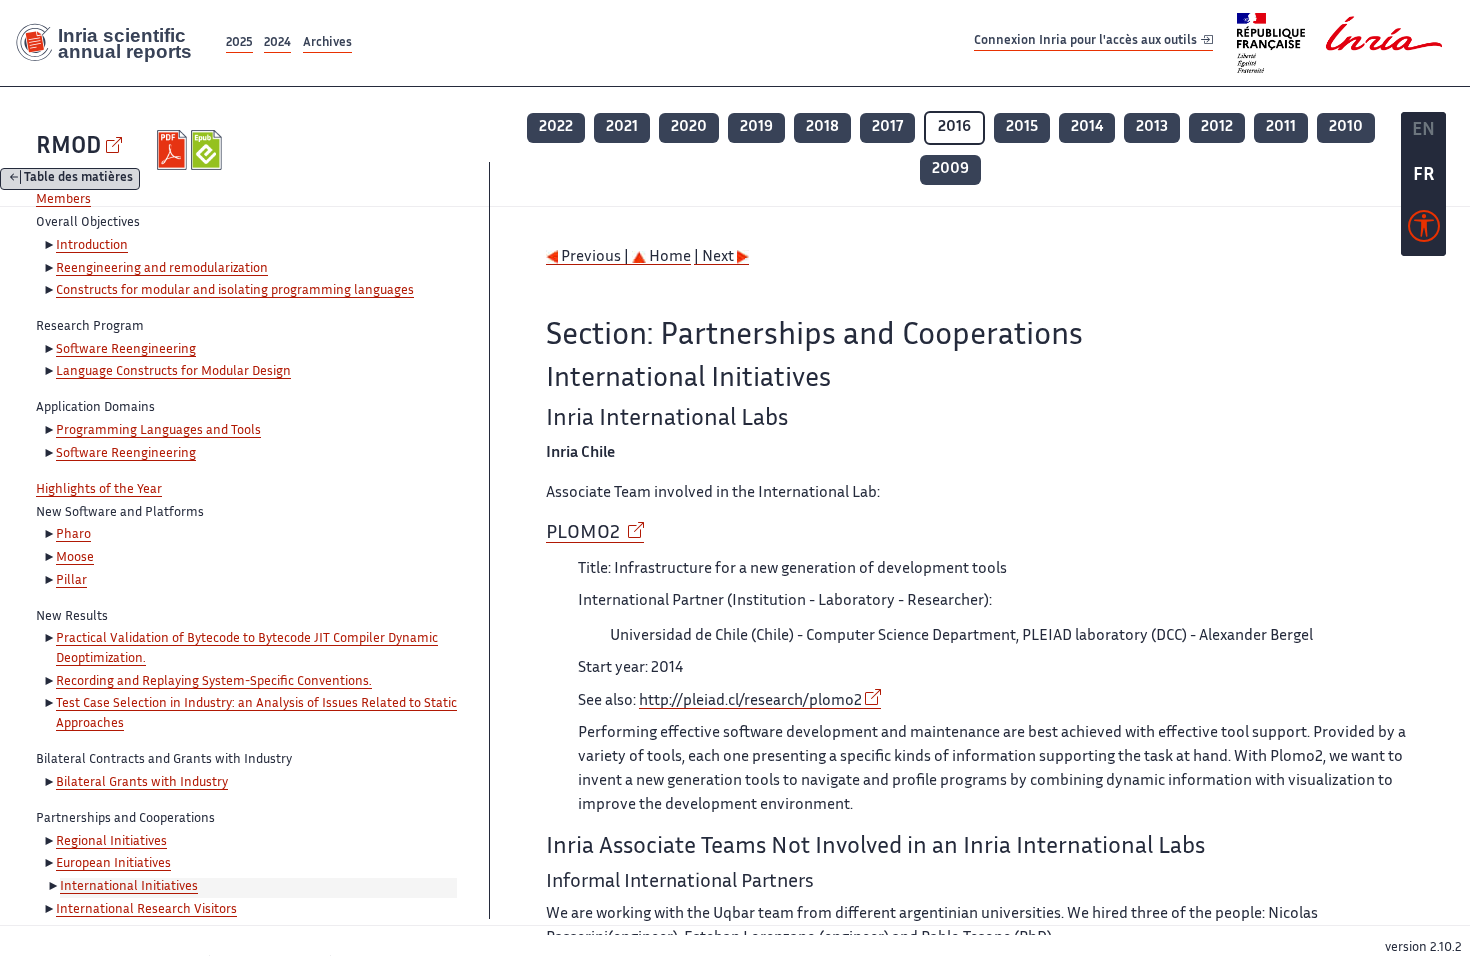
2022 (556, 127)
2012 (1217, 127)
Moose (75, 558)
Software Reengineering (126, 350)
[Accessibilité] (1424, 231)
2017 (887, 127)
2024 (277, 43)
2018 (822, 127)
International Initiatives (129, 887)
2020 (689, 127)
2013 (1152, 127)
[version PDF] (174, 150)
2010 (1346, 127)
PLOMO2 (585, 533)
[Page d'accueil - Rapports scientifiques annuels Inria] (111, 43)
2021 (622, 127)
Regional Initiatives (111, 842)
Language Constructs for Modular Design (173, 372)
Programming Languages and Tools (158, 431)
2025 (239, 43)
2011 (1281, 127)
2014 (1087, 127)
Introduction (92, 246)
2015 (1022, 127)
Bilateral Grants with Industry (142, 783)
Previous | (595, 257)
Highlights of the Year (99, 490)
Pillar (71, 581)
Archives (327, 43)
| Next (715, 257)
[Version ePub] (208, 150)
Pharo (73, 535)
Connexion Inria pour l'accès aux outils (1087, 42)
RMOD (68, 147)
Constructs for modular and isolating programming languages (235, 291)
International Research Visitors (146, 910)
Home (668, 257)
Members (63, 200)
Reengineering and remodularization (162, 269)
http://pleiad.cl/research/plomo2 (750, 701)
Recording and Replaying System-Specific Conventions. (214, 682)
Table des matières (78, 179)
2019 (756, 127)
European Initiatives (113, 864)
